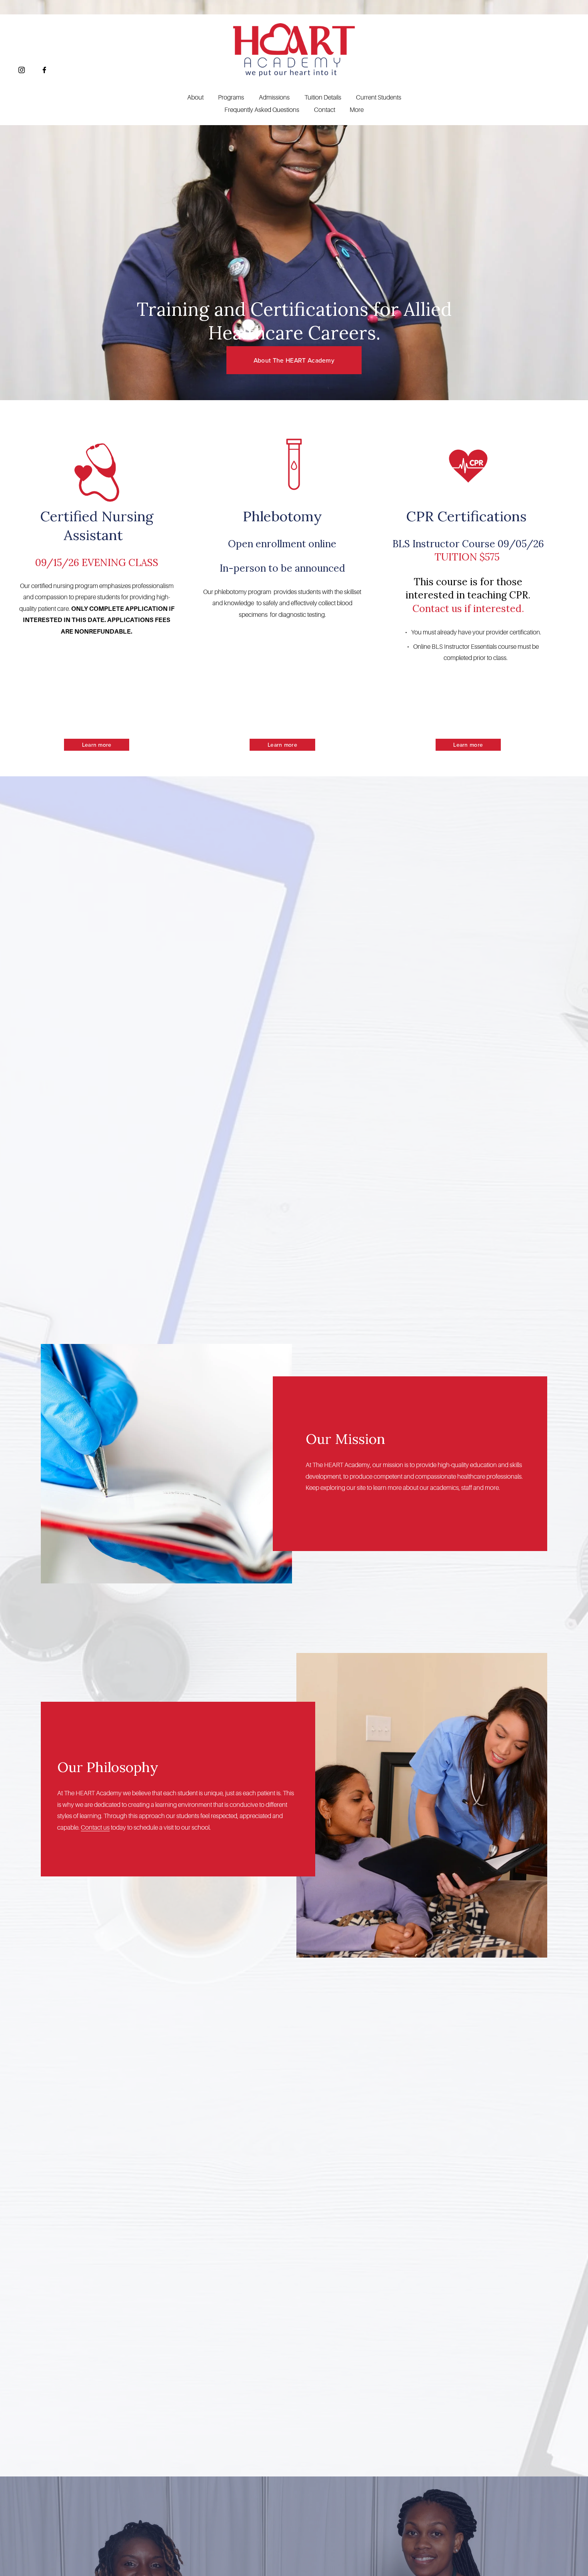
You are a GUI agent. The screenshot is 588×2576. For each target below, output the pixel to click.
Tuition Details (323, 98)
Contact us (95, 1828)
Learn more (97, 745)
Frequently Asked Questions (262, 110)
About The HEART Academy (294, 360)
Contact (325, 110)
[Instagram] (22, 70)
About (195, 98)
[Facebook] (44, 70)
